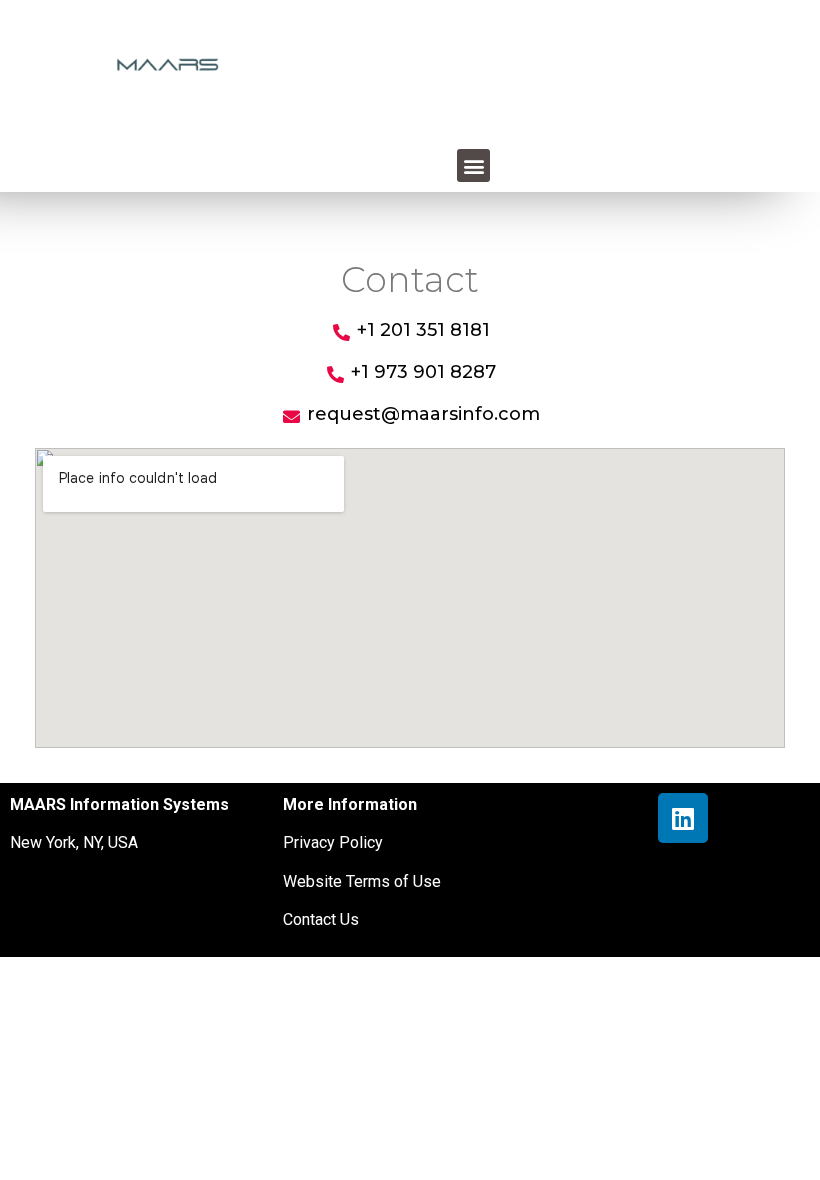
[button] (473, 165)
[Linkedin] (683, 818)
